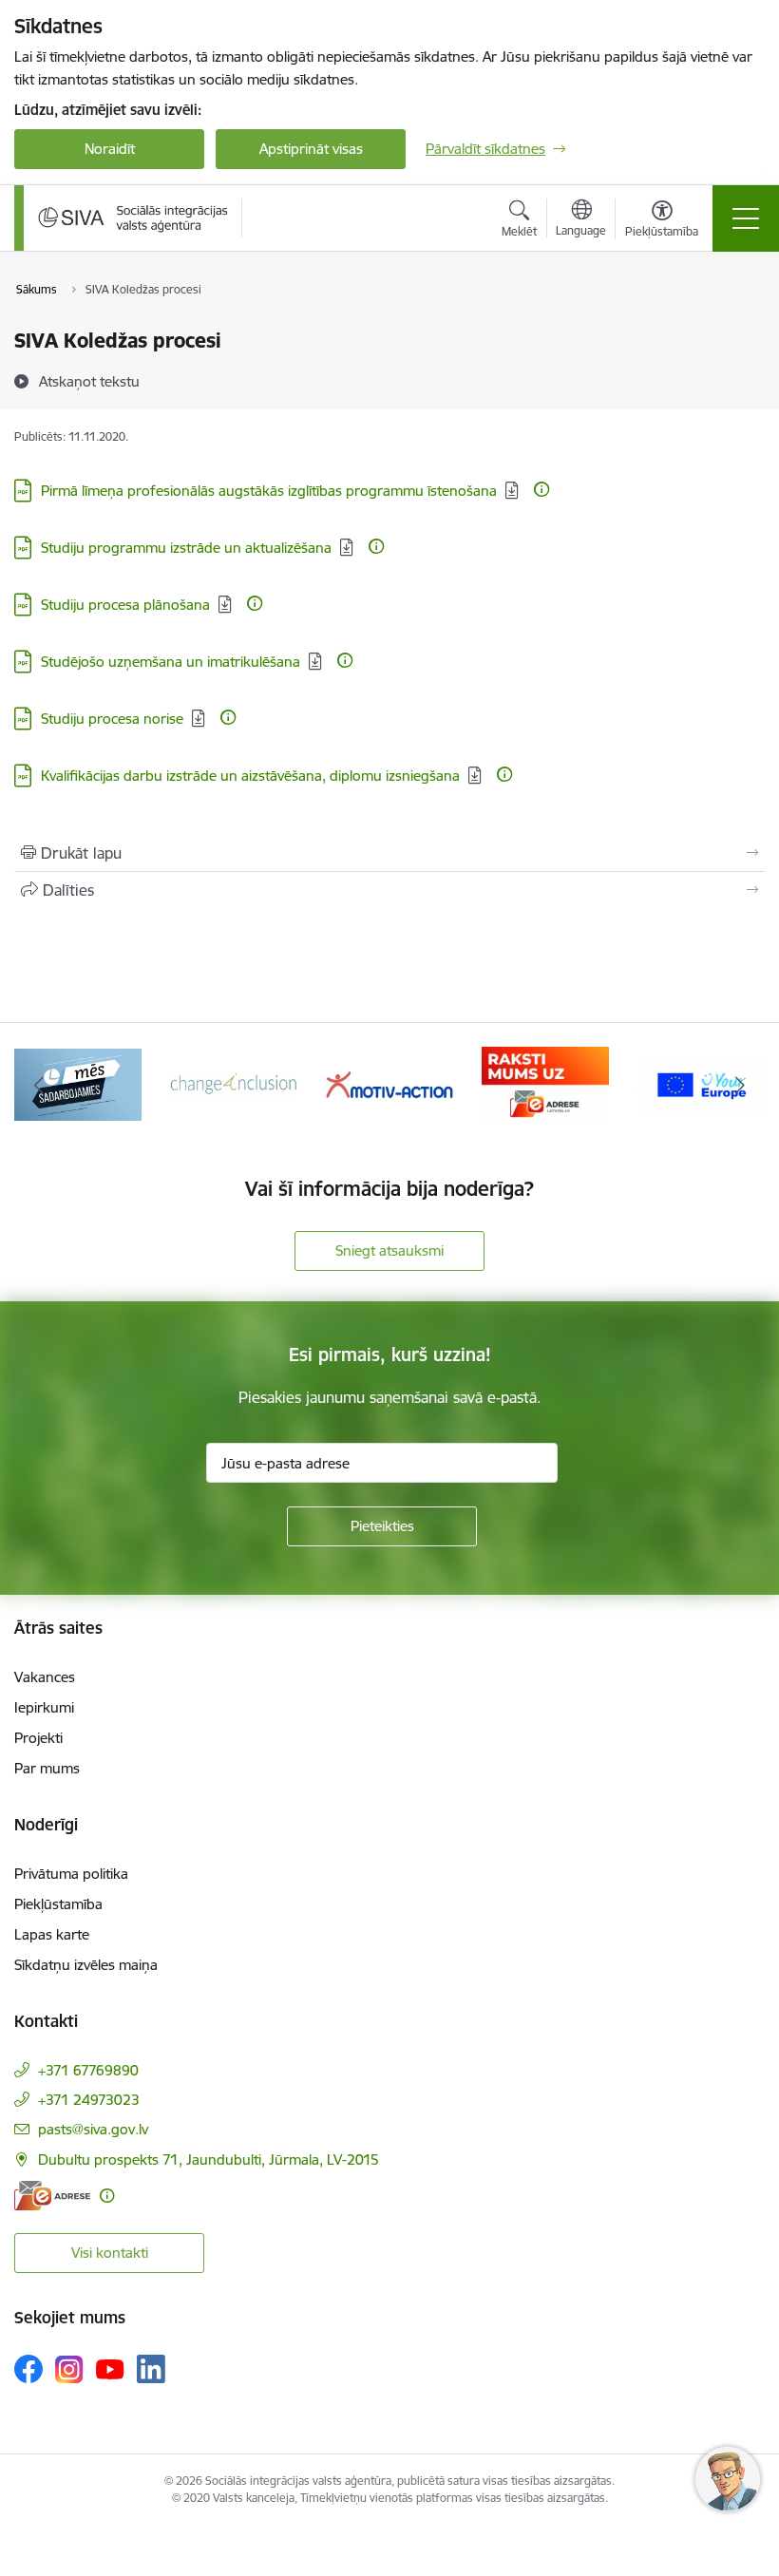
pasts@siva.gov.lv (93, 2129)
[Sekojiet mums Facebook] (28, 2369)
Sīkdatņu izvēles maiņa (86, 1965)
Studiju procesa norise (112, 719)
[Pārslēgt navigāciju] (746, 218)
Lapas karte (52, 1934)
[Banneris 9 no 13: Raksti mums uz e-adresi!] (545, 1083)
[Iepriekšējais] (39, 1085)
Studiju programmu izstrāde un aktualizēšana (186, 548)
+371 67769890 (88, 2070)
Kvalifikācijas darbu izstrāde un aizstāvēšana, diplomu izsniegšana (250, 776)
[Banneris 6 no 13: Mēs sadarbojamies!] (78, 1083)
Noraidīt (110, 149)
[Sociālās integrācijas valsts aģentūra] (133, 218)
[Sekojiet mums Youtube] (110, 2368)
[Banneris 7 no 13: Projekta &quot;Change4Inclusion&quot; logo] (234, 1083)
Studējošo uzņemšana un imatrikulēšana (171, 662)
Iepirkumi (44, 1707)
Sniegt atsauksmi (389, 1250)
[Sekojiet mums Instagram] (69, 2369)
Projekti (38, 1738)
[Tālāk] (740, 1085)
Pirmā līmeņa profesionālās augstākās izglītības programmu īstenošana (269, 491)
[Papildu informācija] (541, 489)
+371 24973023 (89, 2100)
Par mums (47, 1768)
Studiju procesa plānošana (125, 605)
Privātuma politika (71, 1874)
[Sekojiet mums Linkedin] (151, 2369)
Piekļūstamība (58, 1904)
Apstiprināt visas (311, 149)
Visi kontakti (110, 2253)
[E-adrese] (52, 2196)
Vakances (45, 1677)
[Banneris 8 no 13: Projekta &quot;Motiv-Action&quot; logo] (389, 1083)
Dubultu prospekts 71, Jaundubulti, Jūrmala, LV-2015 (209, 2159)
